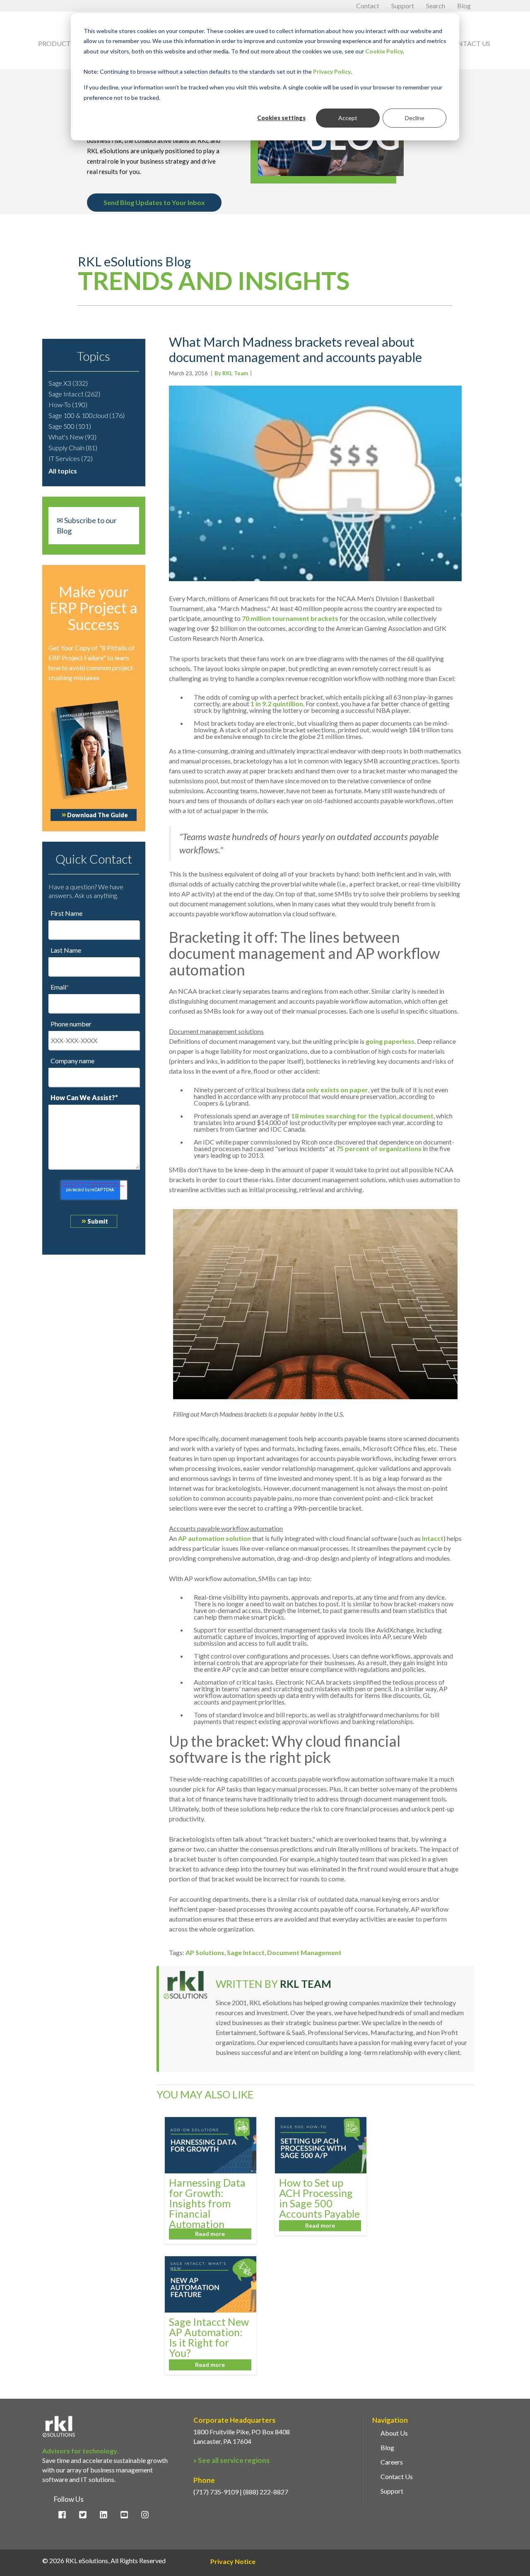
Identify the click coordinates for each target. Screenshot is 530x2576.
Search (436, 6)
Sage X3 (68, 383)
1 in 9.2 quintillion (277, 704)
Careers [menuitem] (392, 2462)
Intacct (433, 1538)
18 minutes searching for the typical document (362, 1116)
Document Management (304, 1952)
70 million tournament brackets (290, 618)
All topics (63, 471)
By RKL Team (231, 373)
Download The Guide (98, 815)
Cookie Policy (384, 51)
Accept (348, 118)
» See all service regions (231, 2460)
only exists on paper (337, 1090)
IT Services (71, 458)
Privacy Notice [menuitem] (233, 2562)
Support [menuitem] (392, 2491)
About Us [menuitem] (394, 2433)
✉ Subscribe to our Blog (87, 525)
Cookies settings (281, 118)
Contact (368, 6)
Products (61, 43)
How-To (68, 404)
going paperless (390, 1041)
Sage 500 (70, 426)
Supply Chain (73, 448)
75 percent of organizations (379, 1148)
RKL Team (306, 1984)
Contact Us (469, 43)
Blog (464, 6)
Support (403, 6)
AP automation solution (214, 1538)
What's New (72, 437)
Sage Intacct (74, 394)
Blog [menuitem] (387, 2447)
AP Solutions (205, 1952)
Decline (415, 118)
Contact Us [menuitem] (397, 2476)
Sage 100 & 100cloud (87, 415)
